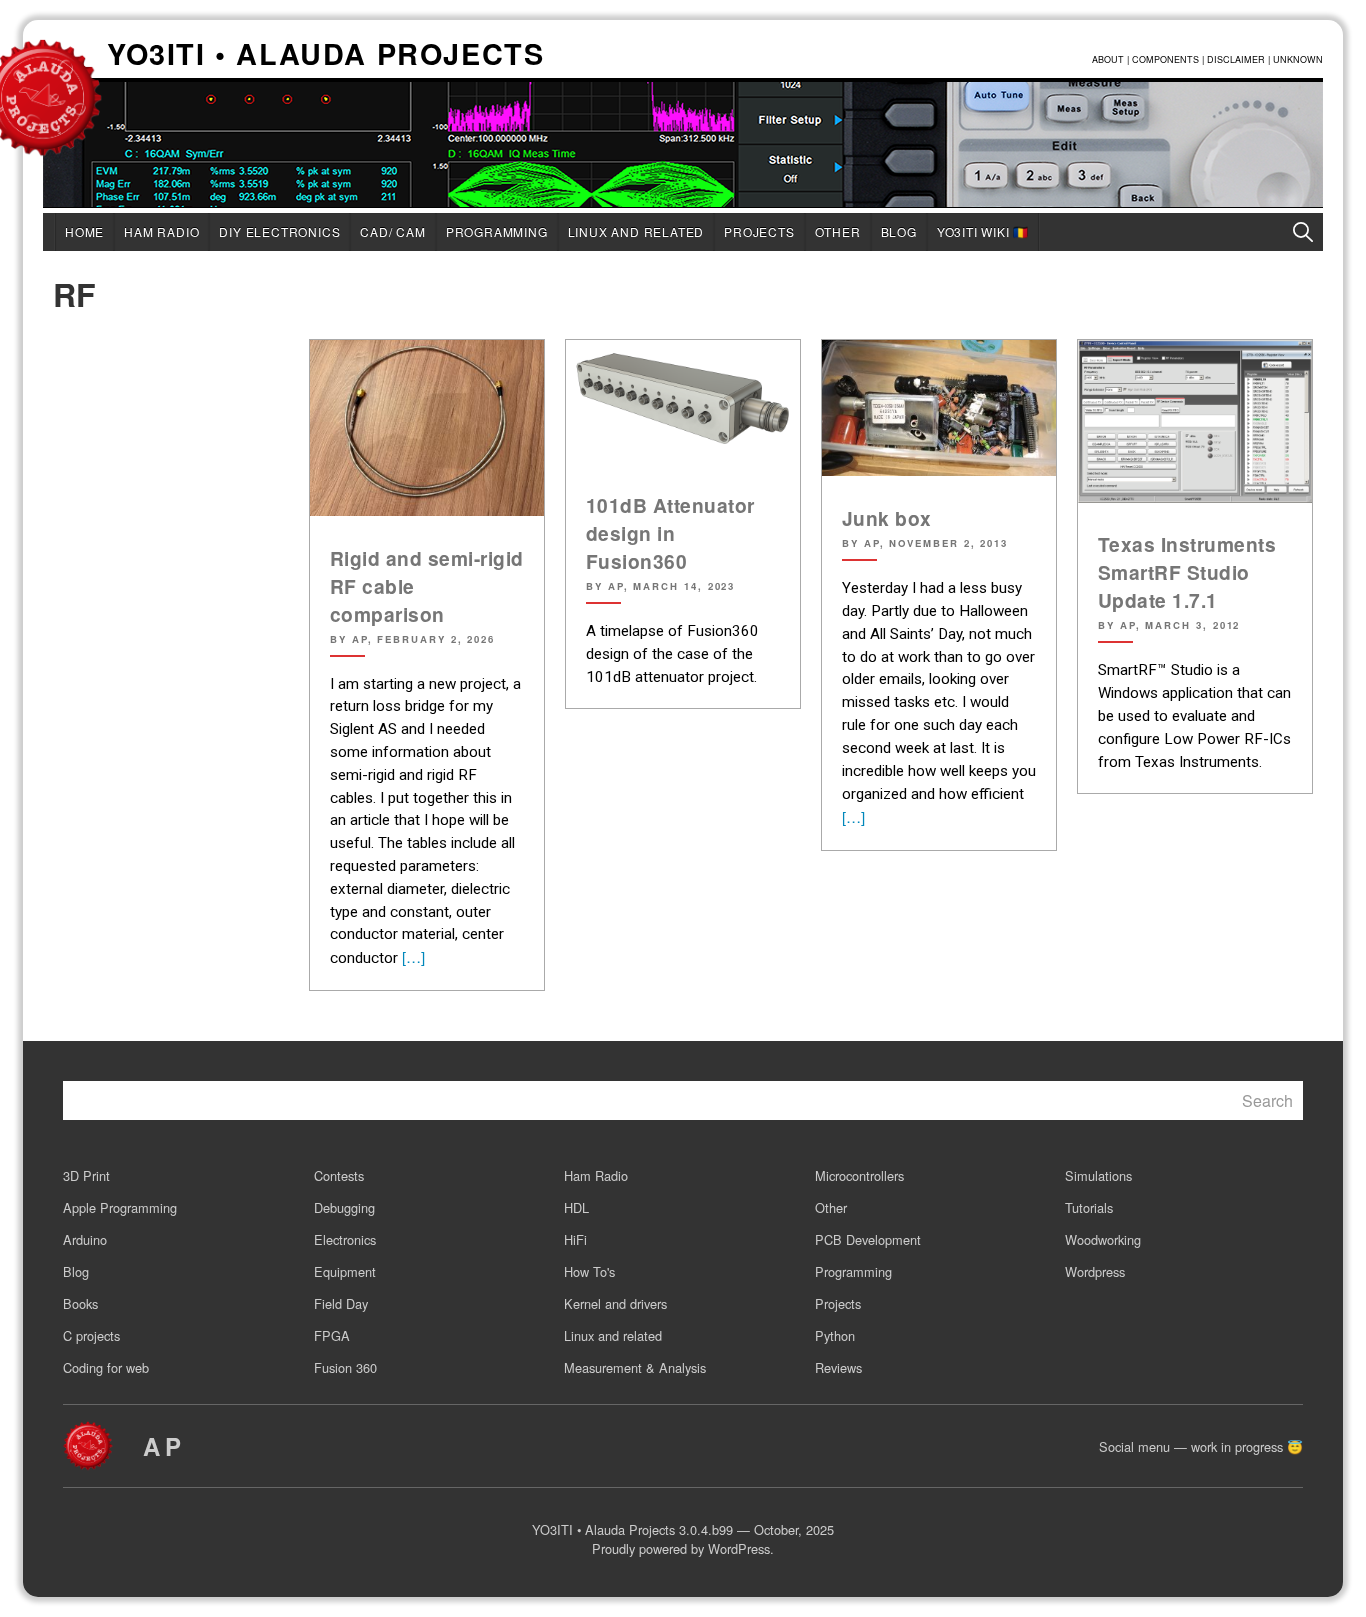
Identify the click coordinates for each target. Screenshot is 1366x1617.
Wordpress (1095, 1271)
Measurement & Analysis (635, 1367)
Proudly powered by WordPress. (683, 1548)
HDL (576, 1207)
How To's (589, 1271)
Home (84, 231)
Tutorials (1089, 1207)
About (1108, 59)
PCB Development (868, 1239)
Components (1165, 59)
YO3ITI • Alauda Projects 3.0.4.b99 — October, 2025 (683, 1529)
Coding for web (106, 1367)
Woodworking (1103, 1239)
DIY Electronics (279, 231)
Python (835, 1335)
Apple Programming (120, 1207)
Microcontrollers (859, 1175)
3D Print (86, 1175)
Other (838, 231)
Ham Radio (161, 231)
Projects (759, 231)
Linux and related (636, 231)
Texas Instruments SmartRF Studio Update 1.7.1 (1187, 572)
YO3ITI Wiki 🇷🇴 (983, 231)
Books (80, 1303)
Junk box (887, 518)
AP (164, 1446)
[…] (411, 956)
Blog (899, 231)
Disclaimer (1236, 59)
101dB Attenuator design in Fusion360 (670, 533)
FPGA (332, 1335)
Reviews (838, 1367)
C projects (91, 1335)
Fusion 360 (345, 1367)
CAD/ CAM (392, 231)
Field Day (341, 1303)
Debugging (344, 1207)
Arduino (85, 1239)
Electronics (345, 1239)
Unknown (1298, 59)
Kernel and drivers (615, 1303)
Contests (339, 1175)
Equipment (345, 1271)
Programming (497, 231)
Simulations (1098, 1175)
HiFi (575, 1239)
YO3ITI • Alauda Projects (325, 56)
